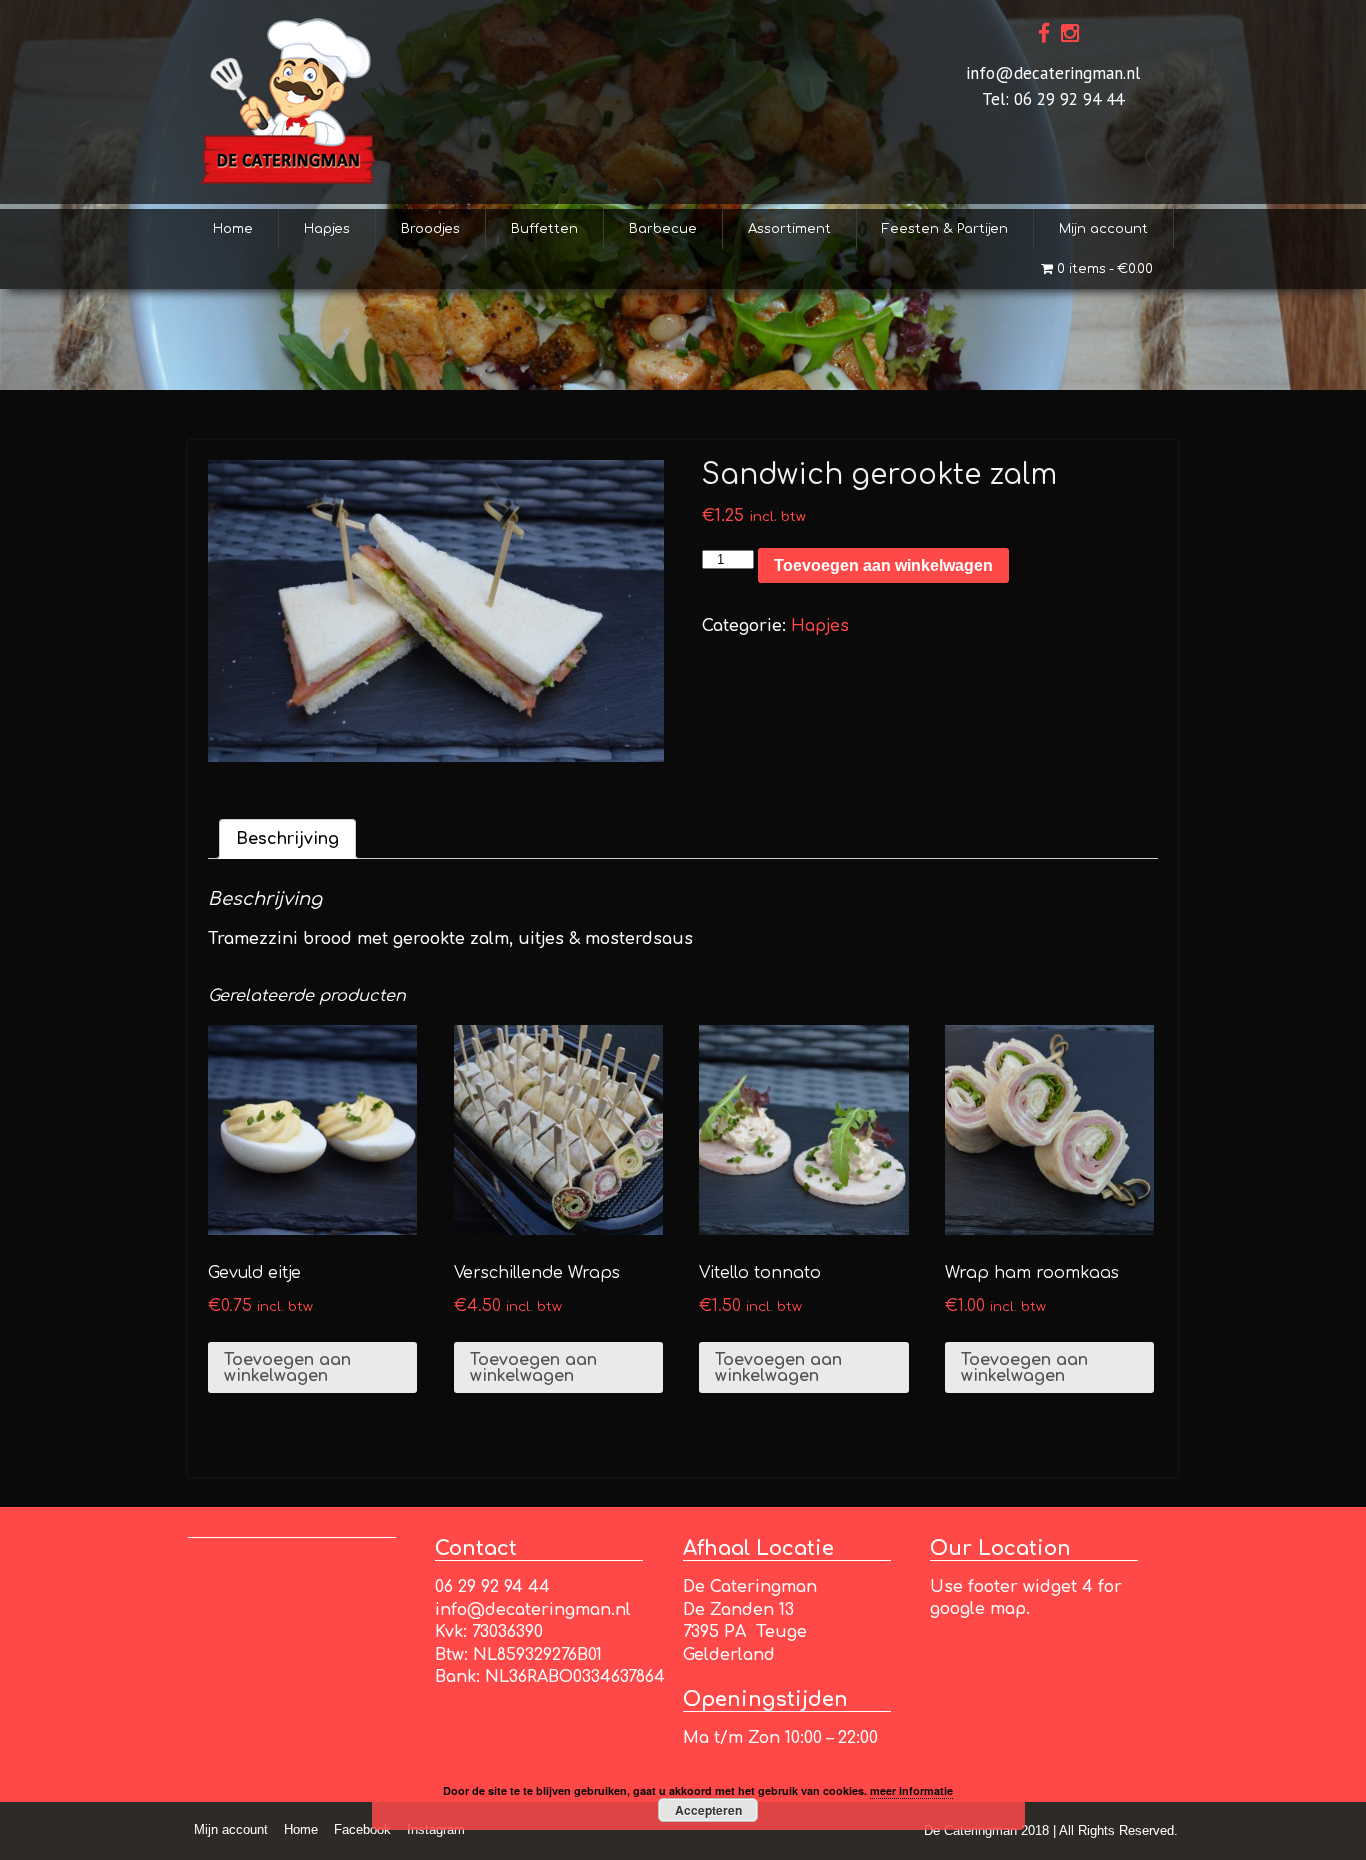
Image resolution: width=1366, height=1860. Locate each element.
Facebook (362, 1829)
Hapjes (327, 229)
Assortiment (789, 229)
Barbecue (663, 229)
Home (233, 229)
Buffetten (544, 229)
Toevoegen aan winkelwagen (883, 565)
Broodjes (430, 229)
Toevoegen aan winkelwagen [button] (287, 1368)
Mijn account (1103, 229)
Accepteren (708, 1810)
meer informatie (911, 1790)
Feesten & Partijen (945, 229)
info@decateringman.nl (1053, 73)
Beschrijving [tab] (287, 839)
